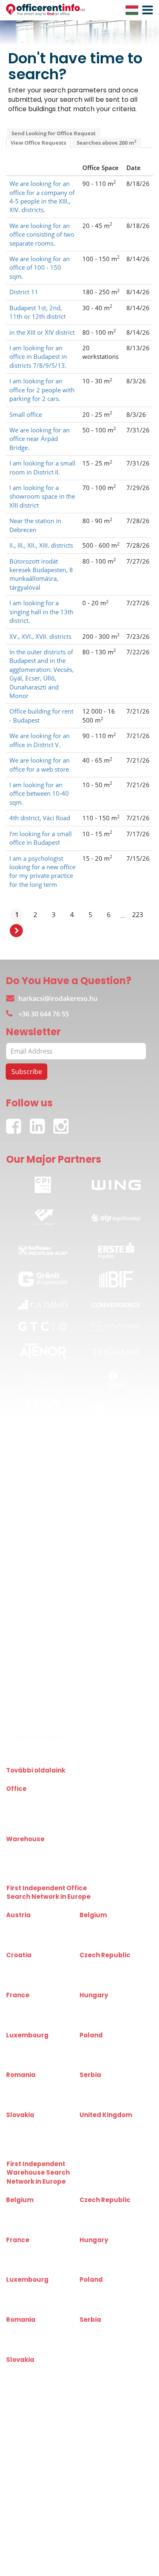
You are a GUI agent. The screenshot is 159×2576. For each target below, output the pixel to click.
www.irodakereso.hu (103, 2005)
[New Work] (43, 1494)
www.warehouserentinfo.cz (110, 2221)
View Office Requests (38, 143)
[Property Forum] (43, 1713)
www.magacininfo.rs (103, 2330)
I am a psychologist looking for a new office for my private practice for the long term (42, 871)
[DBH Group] (43, 1465)
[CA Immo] (43, 1305)
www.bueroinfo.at (26, 1926)
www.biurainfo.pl (98, 2045)
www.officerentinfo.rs (104, 2096)
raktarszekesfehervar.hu (107, 1859)
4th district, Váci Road (40, 818)
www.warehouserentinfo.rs (110, 2340)
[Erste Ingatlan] (116, 1248)
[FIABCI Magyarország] (116, 1660)
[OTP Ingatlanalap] (116, 1215)
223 (138, 915)
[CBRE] (43, 1520)
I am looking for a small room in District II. (42, 467)
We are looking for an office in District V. (40, 740)
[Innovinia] (116, 1326)
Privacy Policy (127, 2551)
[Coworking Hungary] (116, 1737)
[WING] (116, 1183)
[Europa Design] (116, 1688)
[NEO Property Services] (43, 1408)
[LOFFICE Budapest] (116, 1494)
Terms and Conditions (68, 2551)
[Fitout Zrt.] (116, 1408)
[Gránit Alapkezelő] (43, 1279)
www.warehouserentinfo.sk (37, 2380)
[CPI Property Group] (43, 1183)
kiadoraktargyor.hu (101, 1849)
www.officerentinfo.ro (31, 2096)
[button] (146, 10)
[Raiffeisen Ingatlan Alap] (43, 1248)
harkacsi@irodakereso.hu (58, 998)
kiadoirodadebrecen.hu (106, 1799)
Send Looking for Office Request (54, 133)
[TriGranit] (116, 1351)
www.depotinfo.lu (26, 2290)
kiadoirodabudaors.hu (31, 1820)
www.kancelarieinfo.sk (31, 2125)
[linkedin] (42, 1122)
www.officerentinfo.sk (31, 2136)
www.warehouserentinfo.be (37, 2221)
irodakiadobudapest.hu (32, 1809)
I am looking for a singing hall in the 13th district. (41, 612)
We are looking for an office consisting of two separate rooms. (42, 234)
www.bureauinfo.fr (27, 2005)
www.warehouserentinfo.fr (36, 2260)
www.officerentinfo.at (30, 1936)
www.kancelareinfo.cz (104, 1966)
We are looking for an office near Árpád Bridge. (40, 439)
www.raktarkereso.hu (104, 2250)
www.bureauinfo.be (102, 1926)
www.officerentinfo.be (104, 1936)
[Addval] (116, 1379)
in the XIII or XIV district (42, 332)
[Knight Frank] (43, 1633)
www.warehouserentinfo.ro (37, 2340)
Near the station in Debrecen (35, 525)
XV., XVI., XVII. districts (40, 636)
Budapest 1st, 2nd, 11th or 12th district (38, 312)
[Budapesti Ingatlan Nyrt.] (116, 1279)
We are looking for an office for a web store (40, 764)
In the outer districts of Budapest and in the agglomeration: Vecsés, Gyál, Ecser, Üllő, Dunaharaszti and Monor (42, 674)
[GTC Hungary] (43, 1326)
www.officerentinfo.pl (104, 2056)
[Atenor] (43, 1351)
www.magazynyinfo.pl (104, 2290)
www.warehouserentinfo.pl (110, 2300)
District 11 (24, 292)
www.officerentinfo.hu (104, 2015)
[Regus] (116, 1437)
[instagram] (63, 1122)
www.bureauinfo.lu (27, 2045)
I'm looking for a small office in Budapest (41, 838)
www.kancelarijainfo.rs (105, 2085)
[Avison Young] (116, 1576)
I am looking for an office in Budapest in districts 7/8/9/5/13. (38, 357)
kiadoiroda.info (23, 1799)
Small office (26, 414)
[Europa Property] (116, 1713)
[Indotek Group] (43, 1215)
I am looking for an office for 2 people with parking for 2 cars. (42, 390)
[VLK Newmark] (43, 1660)
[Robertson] (116, 1633)
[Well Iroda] (43, 1687)
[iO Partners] (116, 1547)
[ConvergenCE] (116, 1305)
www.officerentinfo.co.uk (107, 2125)
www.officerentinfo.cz (104, 1976)
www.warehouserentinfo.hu (111, 2260)
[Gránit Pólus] (43, 1379)
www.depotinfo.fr (25, 2250)
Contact (18, 2551)
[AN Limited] (43, 1604)
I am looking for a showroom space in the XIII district (42, 496)
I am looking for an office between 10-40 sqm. (39, 793)
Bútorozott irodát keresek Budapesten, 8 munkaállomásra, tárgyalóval (41, 574)
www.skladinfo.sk (25, 2370)
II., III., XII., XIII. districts (41, 545)
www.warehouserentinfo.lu (36, 2300)
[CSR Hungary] (43, 1737)
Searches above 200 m (107, 142)
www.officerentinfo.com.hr (36, 1976)
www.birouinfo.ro (25, 2085)
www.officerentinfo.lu (30, 2056)
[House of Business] (116, 1465)
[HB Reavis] (43, 1437)
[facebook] (18, 1122)
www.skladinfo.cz (99, 2210)
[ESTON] (43, 1576)
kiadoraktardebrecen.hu (33, 1859)
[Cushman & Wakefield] (116, 1520)
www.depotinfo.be (26, 2210)
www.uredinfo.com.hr (30, 1966)
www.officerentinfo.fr (30, 2015)
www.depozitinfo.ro (28, 2330)
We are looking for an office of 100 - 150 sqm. (40, 267)
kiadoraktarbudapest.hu (33, 1849)
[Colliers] (43, 1547)
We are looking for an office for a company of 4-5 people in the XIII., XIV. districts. (42, 197)
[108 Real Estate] (116, 1604)
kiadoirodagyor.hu (100, 1809)
